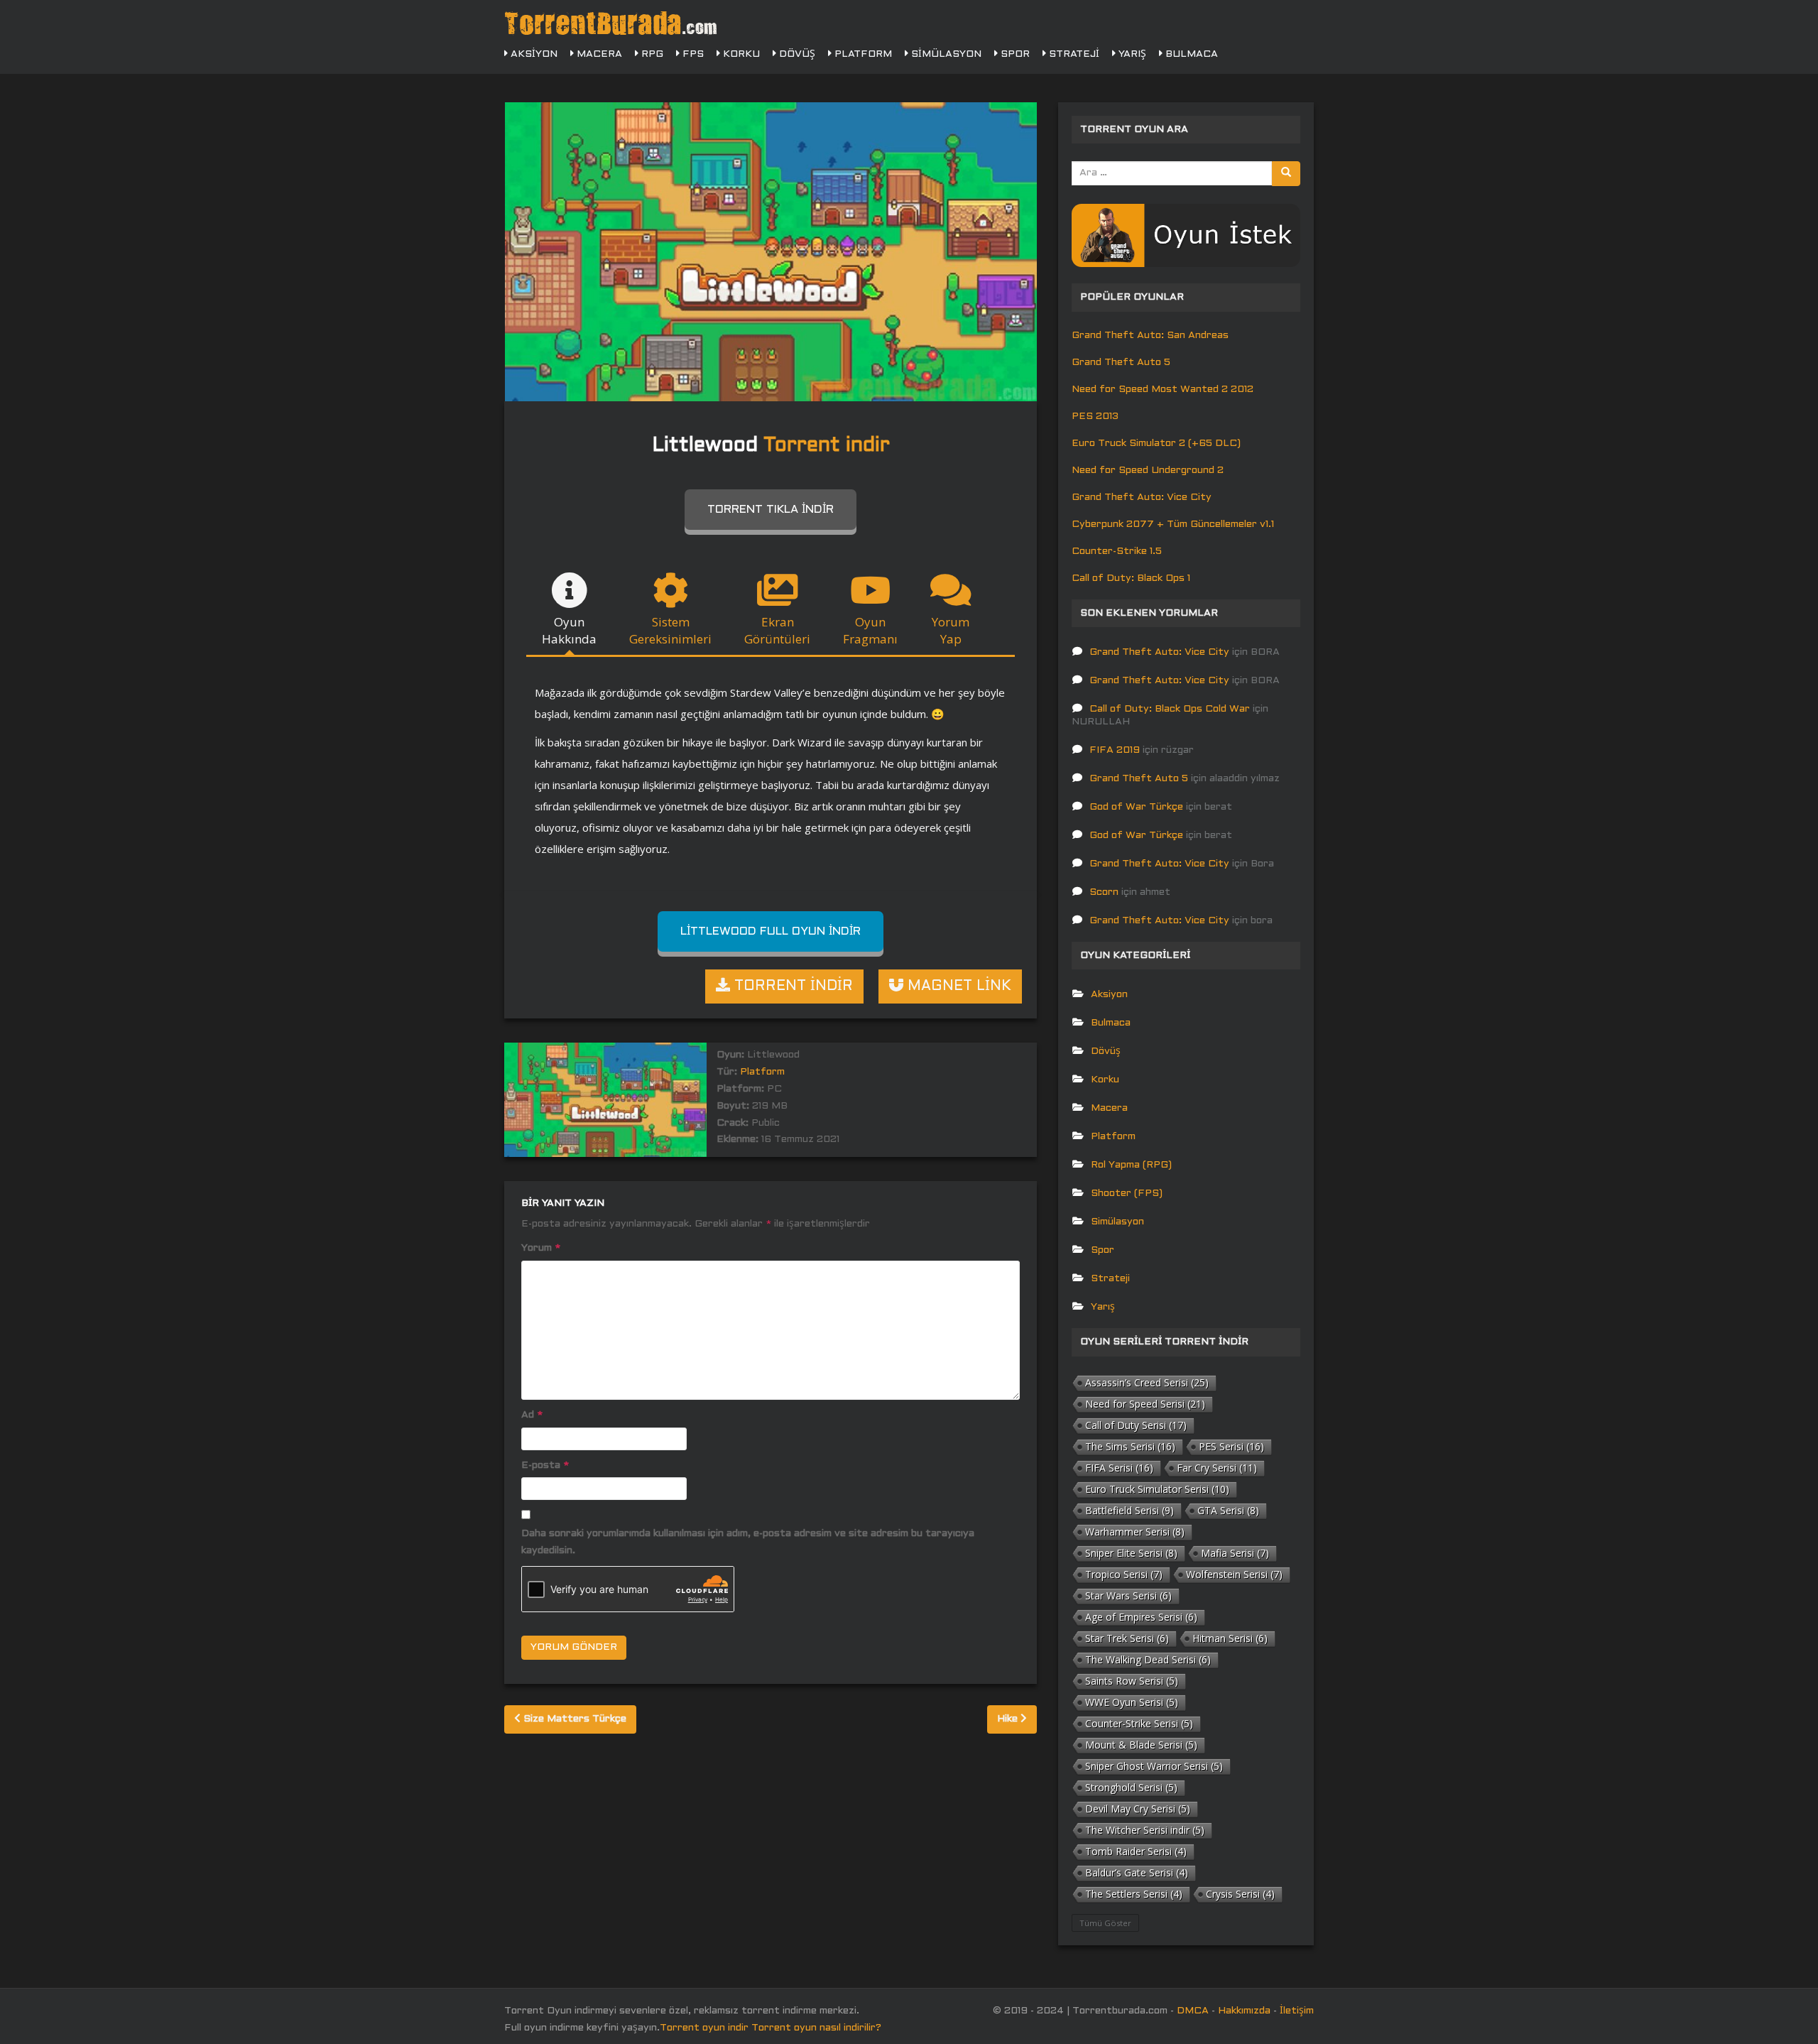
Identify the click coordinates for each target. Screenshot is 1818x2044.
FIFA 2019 (1115, 750)
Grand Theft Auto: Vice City (1142, 498)
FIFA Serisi (1119, 1468)
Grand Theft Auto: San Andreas (1150, 336)
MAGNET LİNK (957, 986)
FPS (692, 54)
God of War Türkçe (1136, 807)
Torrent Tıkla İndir (771, 510)
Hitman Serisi (1230, 1638)
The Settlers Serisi (1134, 1894)
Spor (1014, 54)
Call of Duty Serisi (1136, 1425)
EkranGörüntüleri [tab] (777, 630)
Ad (532, 1415)
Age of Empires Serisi (1141, 1617)
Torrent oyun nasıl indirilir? (816, 2028)
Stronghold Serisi (1131, 1787)
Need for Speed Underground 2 (1148, 471)
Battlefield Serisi (1130, 1510)
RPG (651, 54)
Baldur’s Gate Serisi (1137, 1872)
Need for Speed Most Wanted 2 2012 (1163, 390)
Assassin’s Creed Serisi (1147, 1382)
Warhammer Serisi (1135, 1532)
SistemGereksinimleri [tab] (670, 630)
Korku (740, 54)
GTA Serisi (1228, 1510)
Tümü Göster (1105, 1923)
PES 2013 (1095, 417)
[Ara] (1286, 174)
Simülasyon (945, 54)
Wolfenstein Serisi (1234, 1574)
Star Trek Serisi (1127, 1638)
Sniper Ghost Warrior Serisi (1154, 1766)
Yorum (541, 1248)
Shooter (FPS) (1127, 1194)
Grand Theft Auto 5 (1121, 363)
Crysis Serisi (1240, 1894)
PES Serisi (1231, 1446)
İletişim (1297, 2011)
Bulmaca (1190, 54)
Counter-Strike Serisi (1139, 1723)
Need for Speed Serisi (1145, 1404)
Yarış (1131, 54)
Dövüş (796, 54)
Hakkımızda (1244, 2011)
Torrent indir (827, 446)
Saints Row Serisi (1132, 1681)
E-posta (545, 1466)
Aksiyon (533, 54)
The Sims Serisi (1130, 1446)
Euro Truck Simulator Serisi (1157, 1489)
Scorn (1104, 892)
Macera (598, 54)
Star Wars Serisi (1128, 1595)
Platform (862, 54)
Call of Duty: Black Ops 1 (1131, 578)
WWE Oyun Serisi (1132, 1702)
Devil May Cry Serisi (1138, 1809)
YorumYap (951, 630)
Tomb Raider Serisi (1136, 1851)
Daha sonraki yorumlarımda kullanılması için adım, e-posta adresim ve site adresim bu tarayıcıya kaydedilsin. (748, 1542)
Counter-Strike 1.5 (1117, 551)
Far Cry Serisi (1217, 1468)
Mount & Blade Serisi (1141, 1745)
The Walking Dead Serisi (1148, 1659)
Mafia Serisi (1235, 1553)
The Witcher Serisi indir (1145, 1830)
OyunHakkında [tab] (569, 630)
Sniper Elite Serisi (1131, 1553)
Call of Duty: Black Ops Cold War (1170, 709)
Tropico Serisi (1124, 1574)
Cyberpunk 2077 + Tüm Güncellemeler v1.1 (1173, 524)
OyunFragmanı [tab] (870, 630)
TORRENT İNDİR (791, 986)
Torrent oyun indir (704, 2028)
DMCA (1193, 2011)
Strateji (1073, 54)
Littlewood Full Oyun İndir (771, 931)
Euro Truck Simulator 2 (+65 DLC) (1156, 444)
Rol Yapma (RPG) (1131, 1165)
